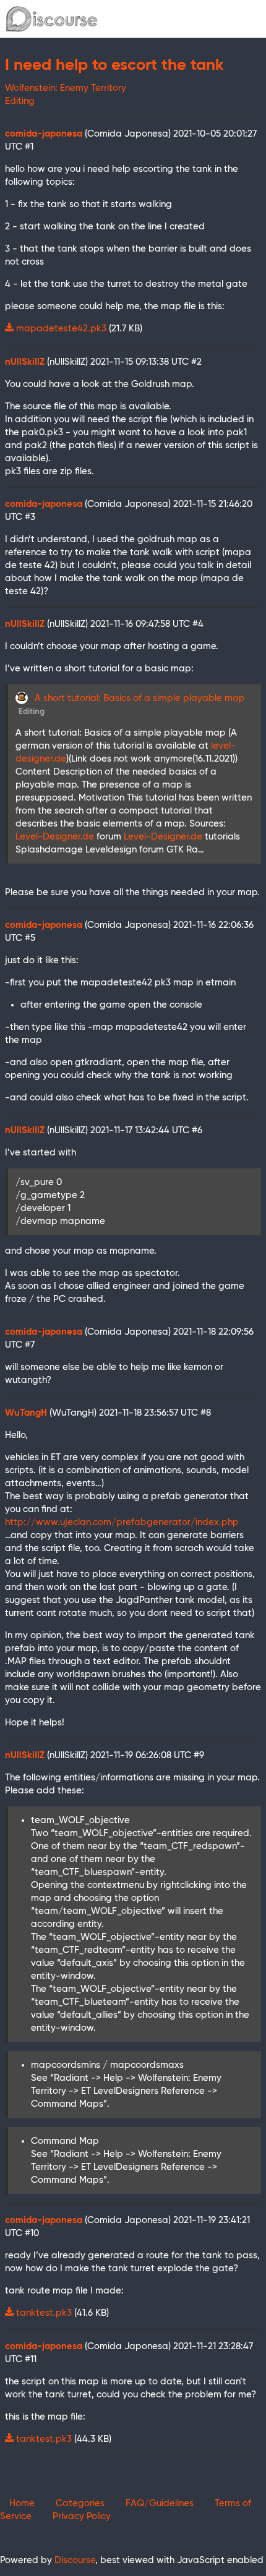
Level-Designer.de (55, 837)
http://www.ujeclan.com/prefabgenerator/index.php (122, 1522)
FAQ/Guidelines (160, 2503)
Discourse (75, 2560)
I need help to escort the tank (114, 66)
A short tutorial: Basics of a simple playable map (140, 698)
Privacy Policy (82, 2516)
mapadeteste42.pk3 (61, 329)
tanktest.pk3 (44, 2313)
